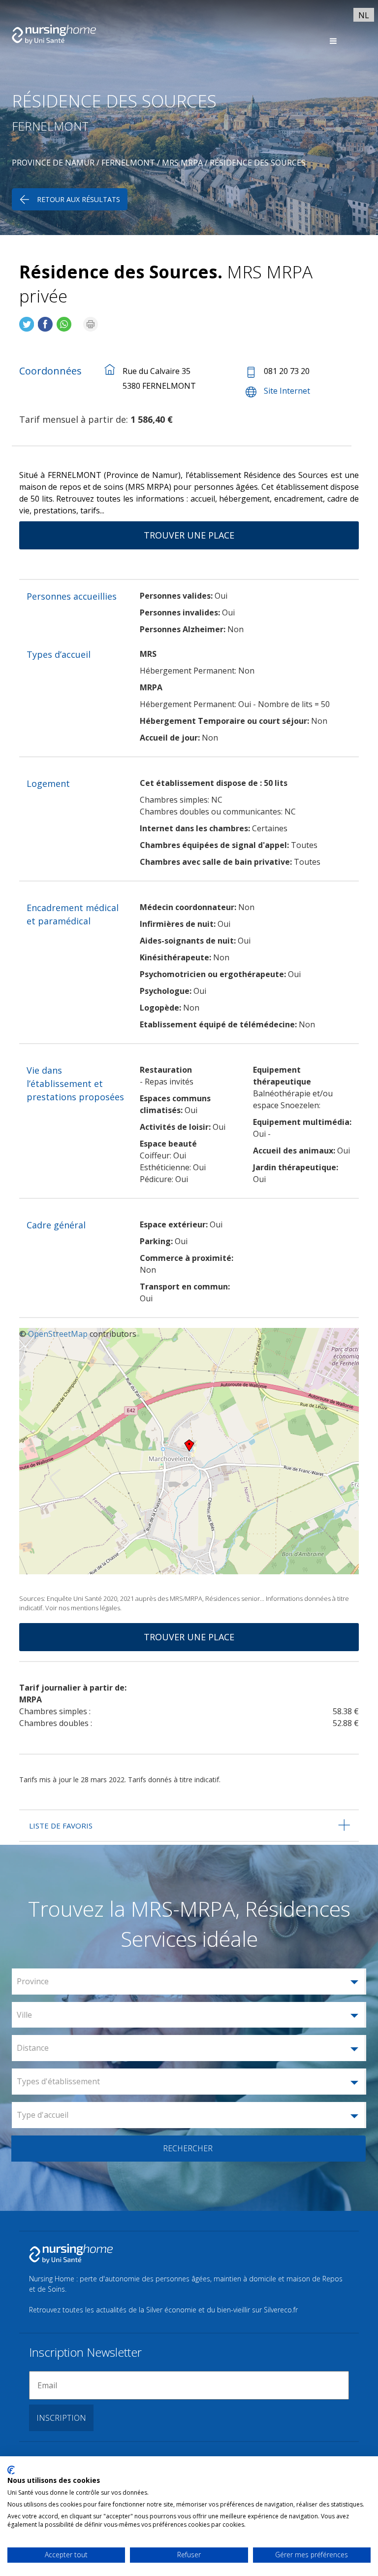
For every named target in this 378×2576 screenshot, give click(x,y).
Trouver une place (189, 535)
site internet (287, 391)
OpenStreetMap (58, 1334)
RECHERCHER (188, 2148)
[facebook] (45, 320)
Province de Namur (53, 163)
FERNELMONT (128, 163)
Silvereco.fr (281, 2310)
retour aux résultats (79, 199)
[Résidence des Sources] (27, 320)
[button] (189, 1982)
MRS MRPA (182, 163)
